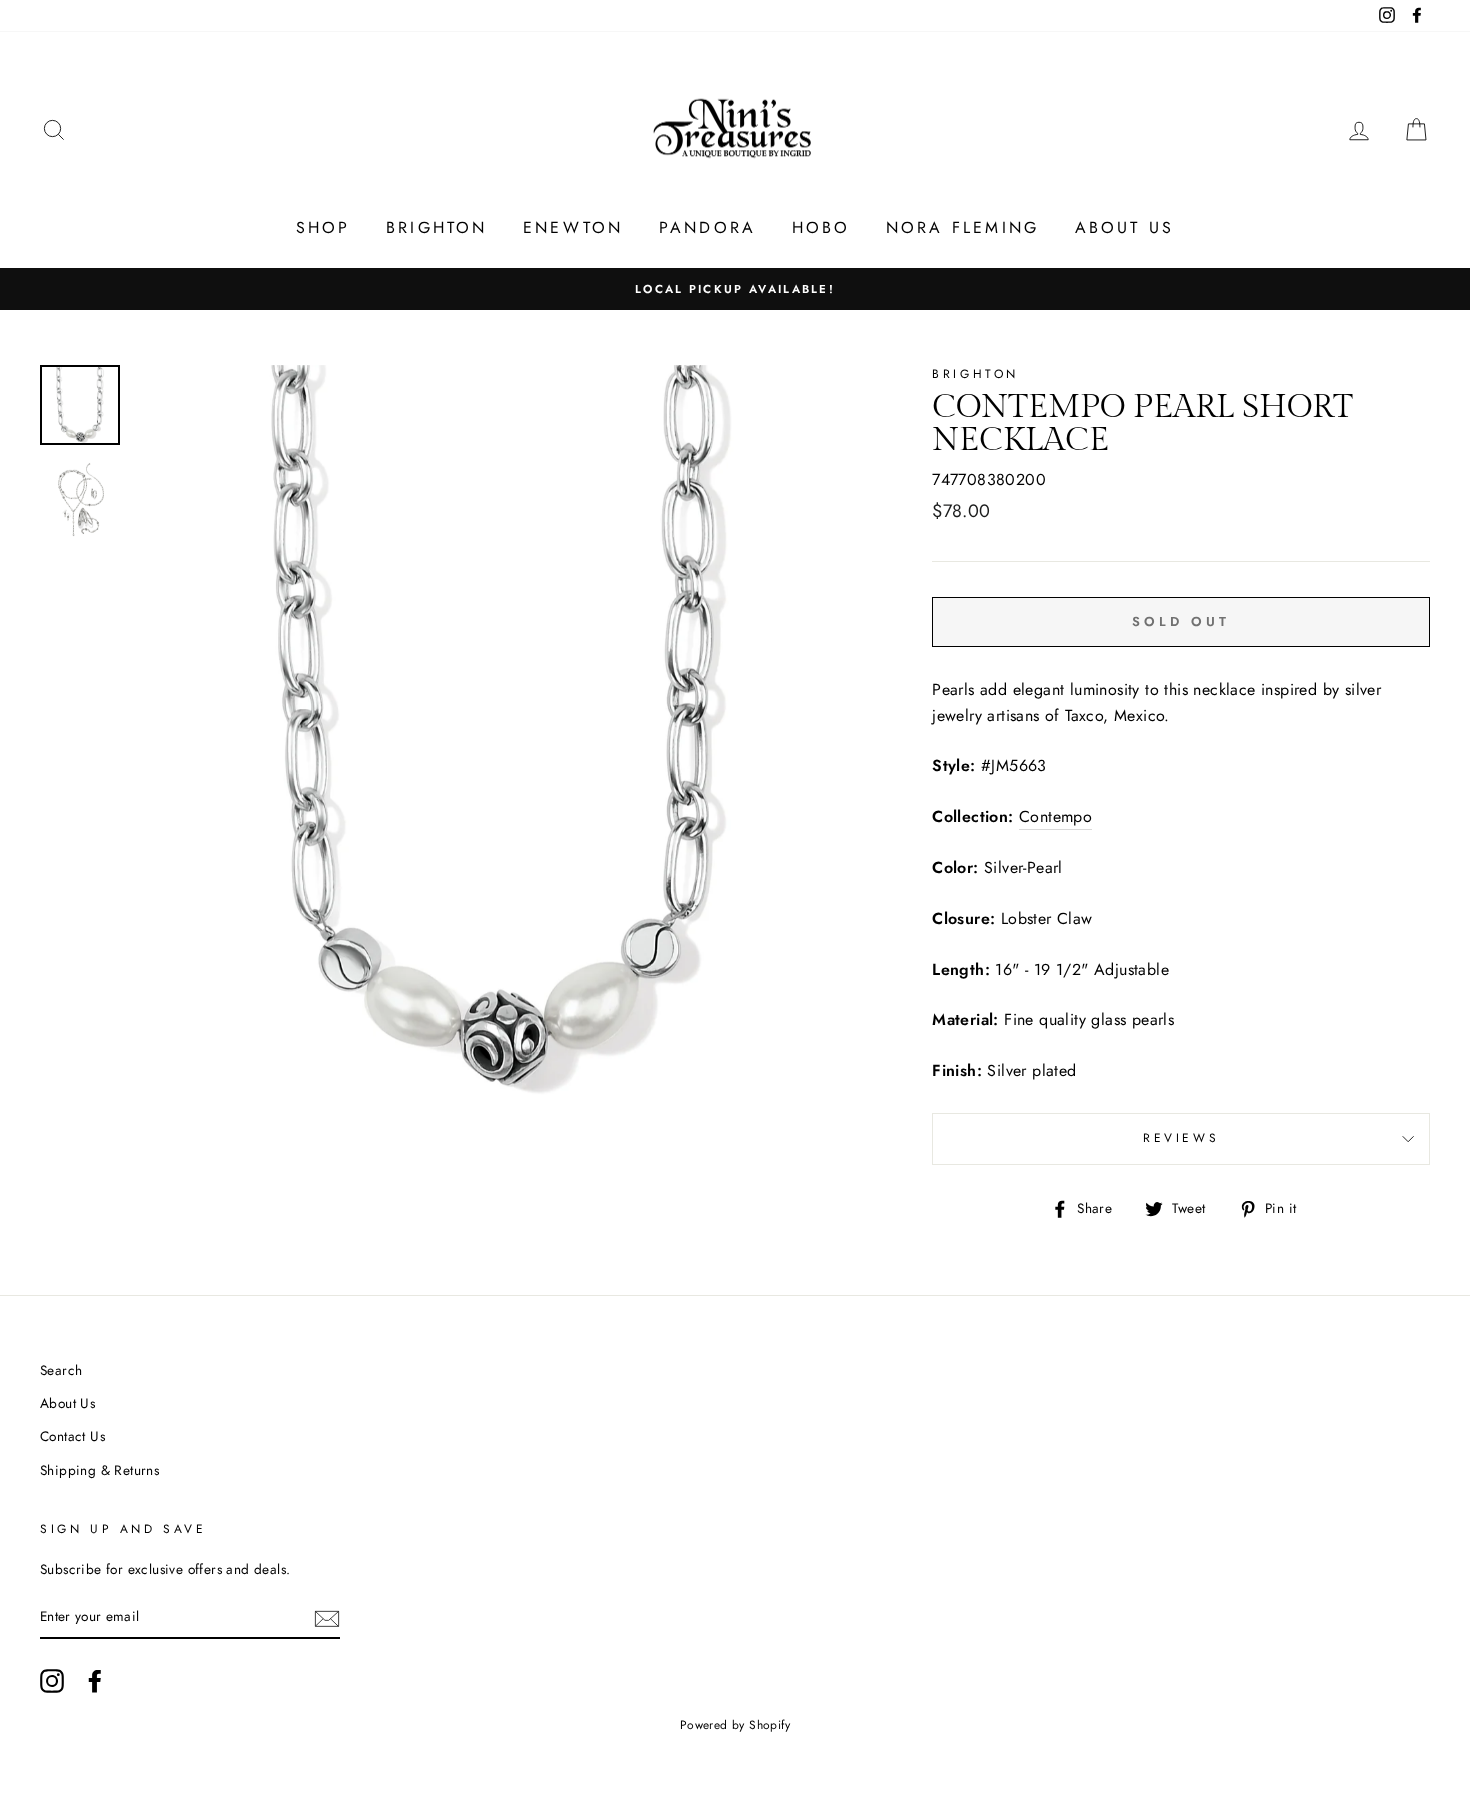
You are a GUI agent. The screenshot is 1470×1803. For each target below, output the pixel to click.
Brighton (437, 227)
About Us (1125, 227)
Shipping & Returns (99, 1470)
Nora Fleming (962, 227)
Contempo (1055, 816)
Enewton (573, 227)
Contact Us (72, 1436)
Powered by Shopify (735, 1725)
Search (61, 1370)
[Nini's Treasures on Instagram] (52, 1681)
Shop (323, 227)
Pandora (707, 227)
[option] (735, 289)
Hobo (821, 227)
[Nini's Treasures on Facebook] (95, 1681)
